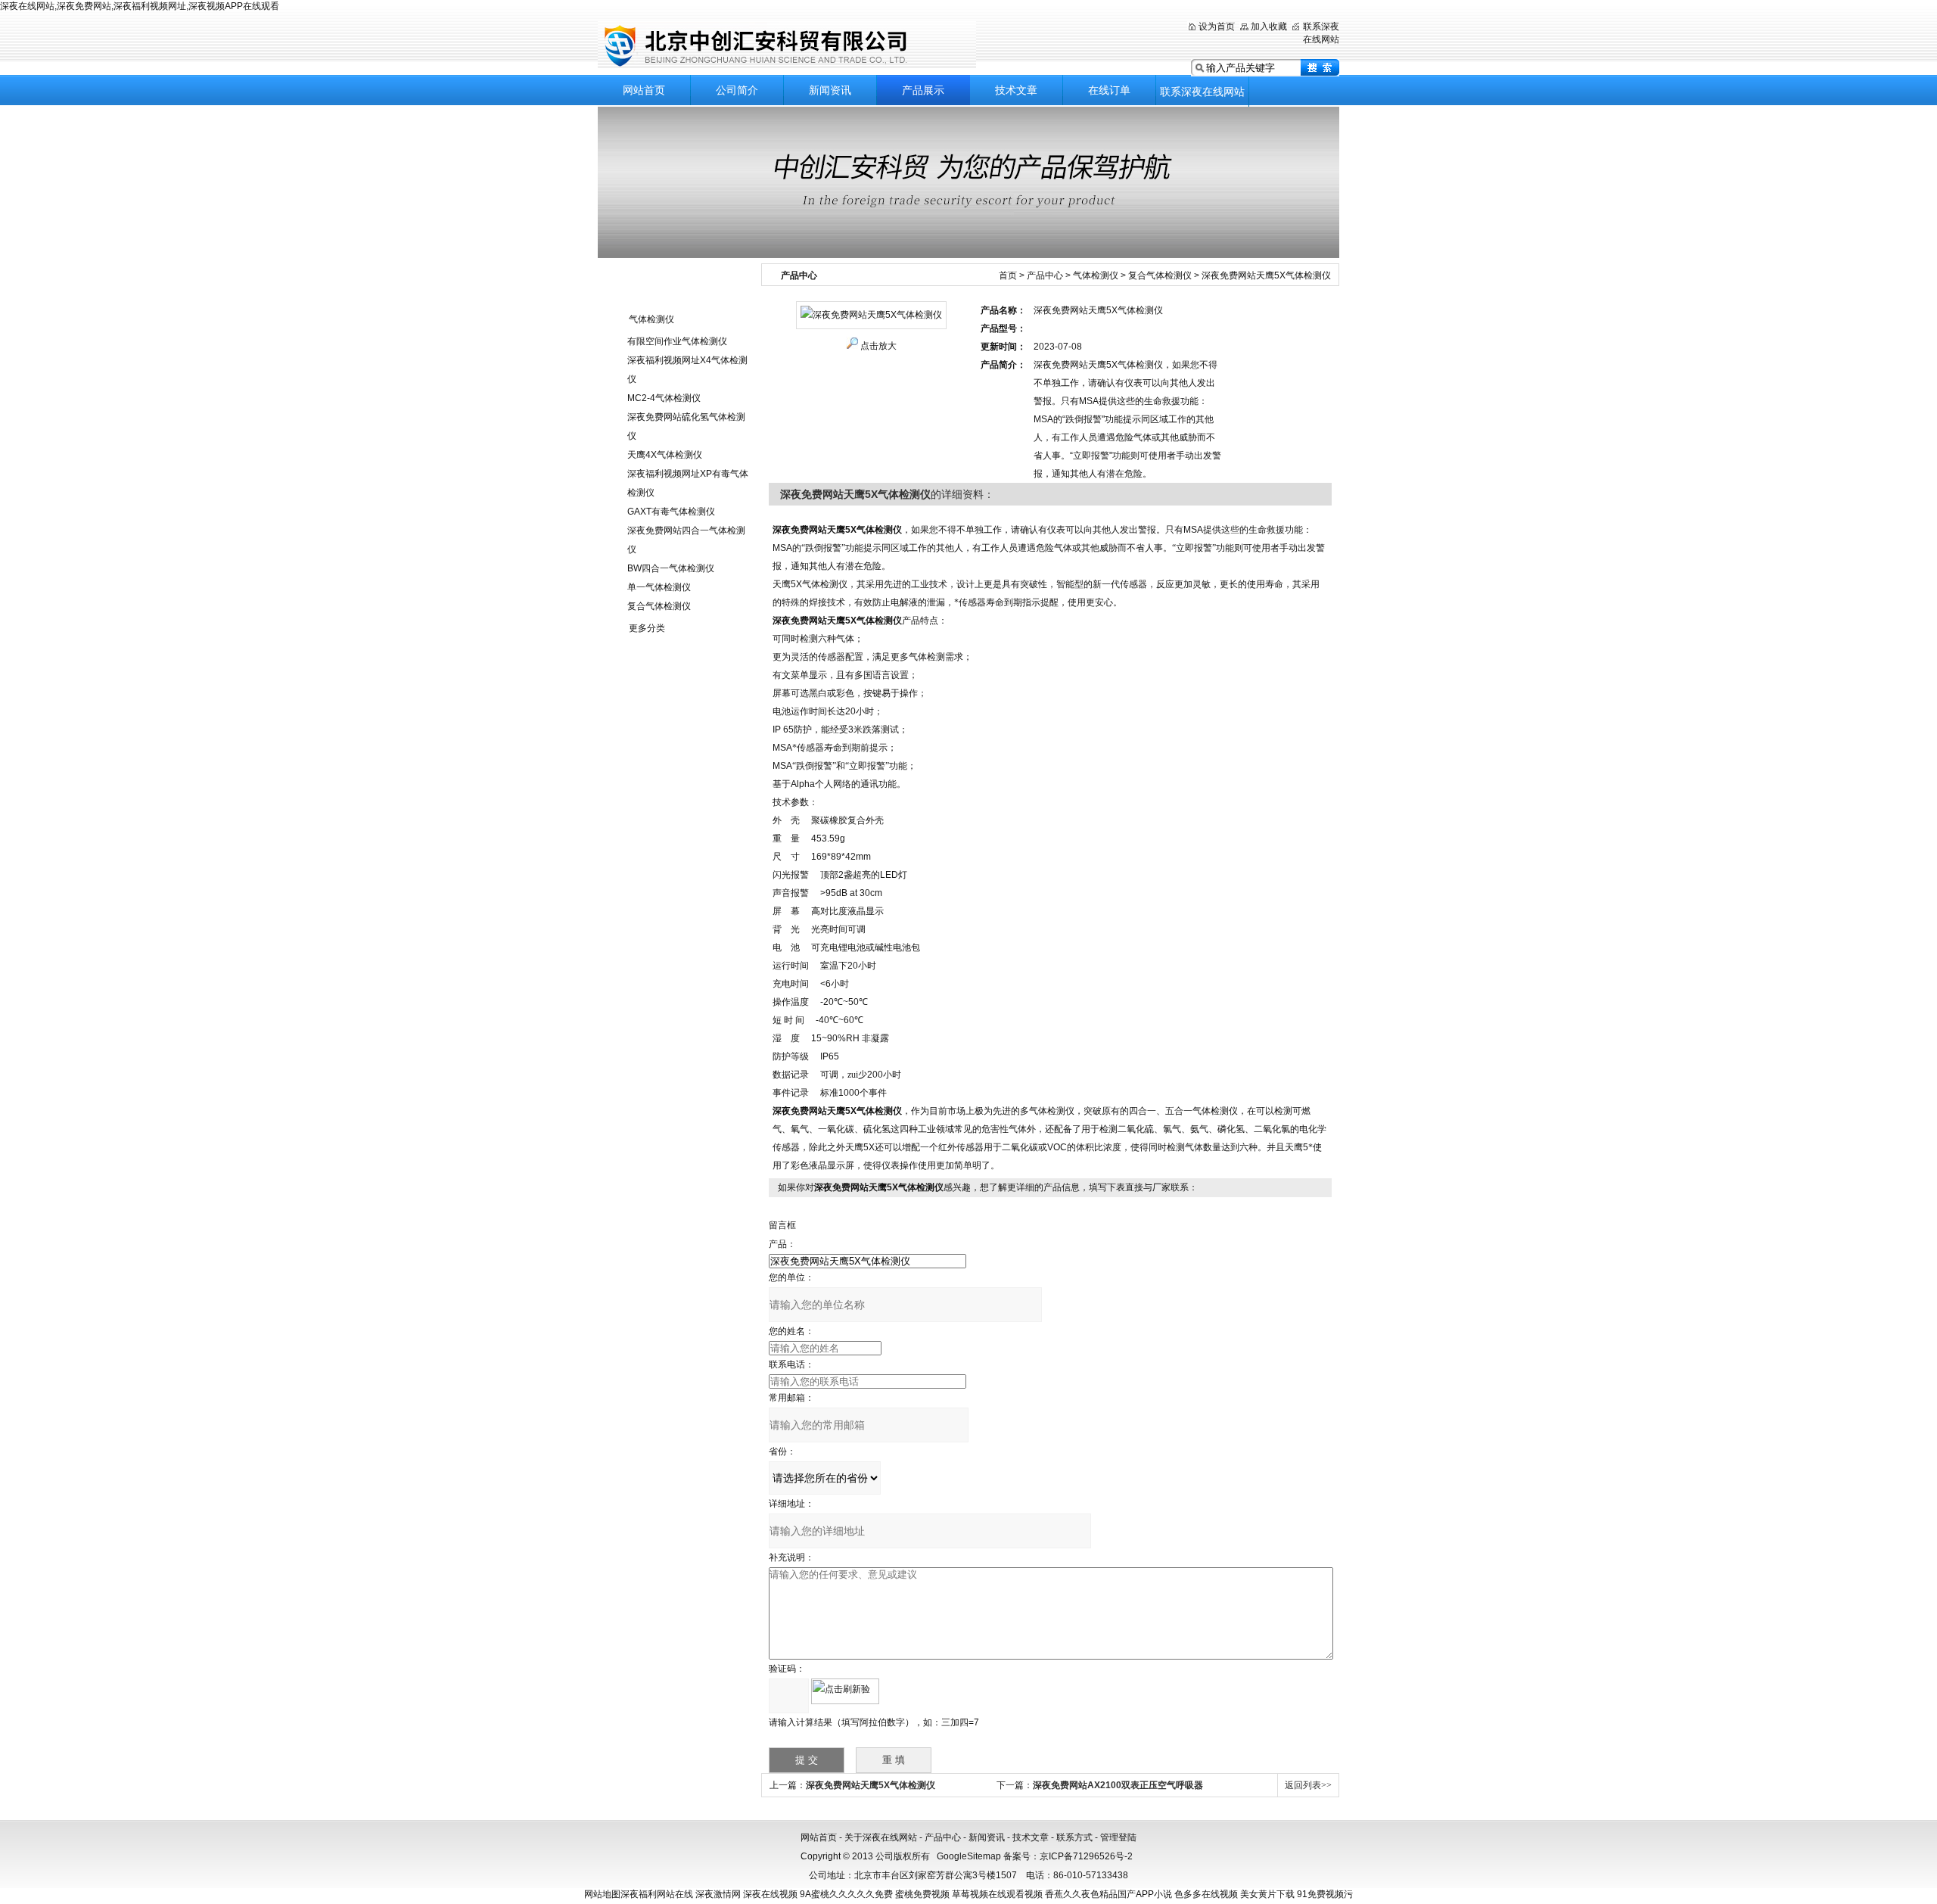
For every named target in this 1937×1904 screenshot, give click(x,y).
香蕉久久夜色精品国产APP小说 (1108, 1894)
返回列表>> (1308, 1785)
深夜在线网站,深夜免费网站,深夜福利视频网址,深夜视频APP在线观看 (140, 6)
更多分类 (647, 628)
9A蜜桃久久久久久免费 (846, 1894)
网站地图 (602, 1894)
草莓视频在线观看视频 (997, 1894)
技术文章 (1016, 90)
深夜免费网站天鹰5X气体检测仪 (871, 1785)
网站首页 (644, 90)
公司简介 (737, 90)
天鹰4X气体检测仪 (665, 455)
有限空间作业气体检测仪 (677, 341)
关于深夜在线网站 (881, 1837)
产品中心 (1045, 275)
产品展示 (923, 90)
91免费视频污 (1325, 1894)
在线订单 (1109, 90)
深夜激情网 (718, 1894)
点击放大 (878, 346)
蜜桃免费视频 (922, 1894)
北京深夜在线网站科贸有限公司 (787, 45)
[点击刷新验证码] (845, 1691)
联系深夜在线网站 (1202, 92)
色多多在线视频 (1206, 1894)
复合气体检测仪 (659, 606)
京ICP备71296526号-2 (1086, 1856)
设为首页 (1217, 26)
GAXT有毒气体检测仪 (671, 512)
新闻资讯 (830, 90)
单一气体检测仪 (659, 587)
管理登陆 (1118, 1837)
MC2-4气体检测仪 (664, 398)
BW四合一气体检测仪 (671, 568)
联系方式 (1074, 1837)
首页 (1008, 275)
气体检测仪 (651, 319)
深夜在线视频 (770, 1894)
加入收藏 (1269, 26)
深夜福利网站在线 (657, 1894)
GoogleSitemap (969, 1856)
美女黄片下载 (1267, 1894)
